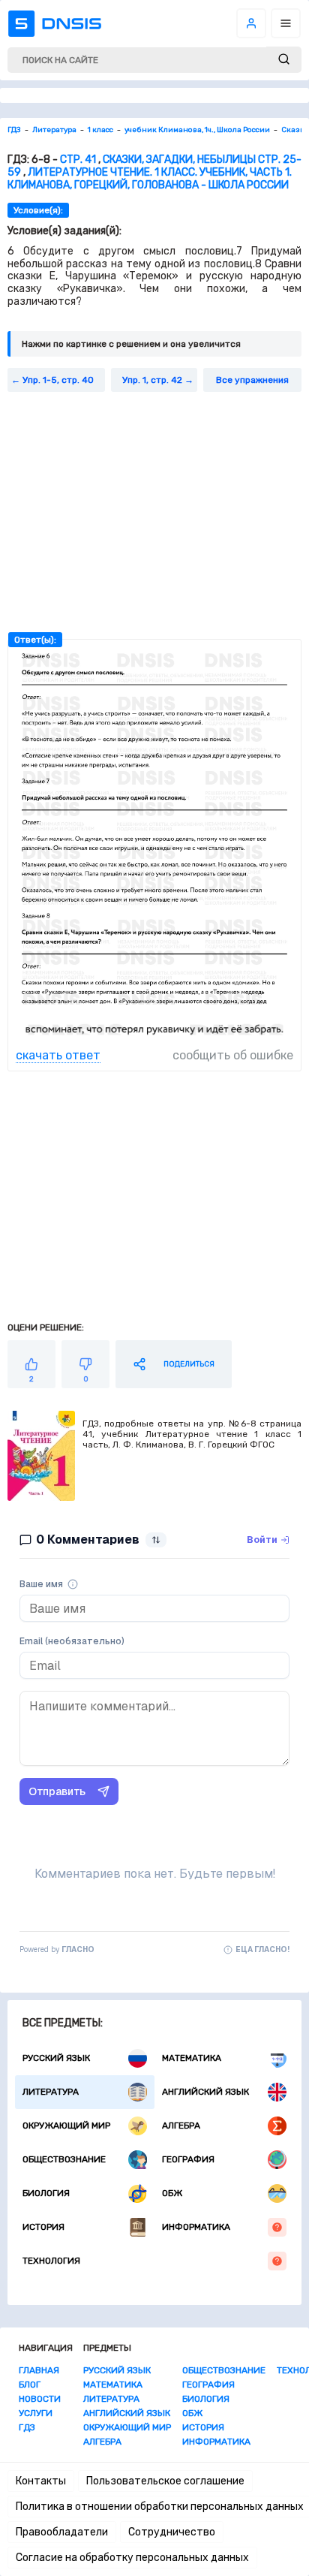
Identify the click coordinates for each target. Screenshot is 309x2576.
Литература (51, 2092)
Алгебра (181, 2126)
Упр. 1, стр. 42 (152, 380)
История (43, 2227)
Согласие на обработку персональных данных (132, 2558)
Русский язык (56, 2058)
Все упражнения (252, 380)
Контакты (41, 2481)
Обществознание (64, 2159)
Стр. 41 (78, 160)
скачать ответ (58, 1055)
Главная (39, 2370)
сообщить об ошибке (233, 1055)
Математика (192, 2058)
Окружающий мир (66, 2126)
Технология (51, 2261)
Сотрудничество (172, 2532)
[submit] (284, 60)
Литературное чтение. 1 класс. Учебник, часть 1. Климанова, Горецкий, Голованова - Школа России (150, 179)
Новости (40, 2399)
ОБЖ (172, 2193)
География (188, 2159)
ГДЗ (27, 2427)
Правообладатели (62, 2532)
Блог (30, 2385)
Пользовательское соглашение (165, 2481)
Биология (46, 2193)
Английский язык (205, 2092)
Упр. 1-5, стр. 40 (58, 380)
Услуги (36, 2413)
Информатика (196, 2227)
